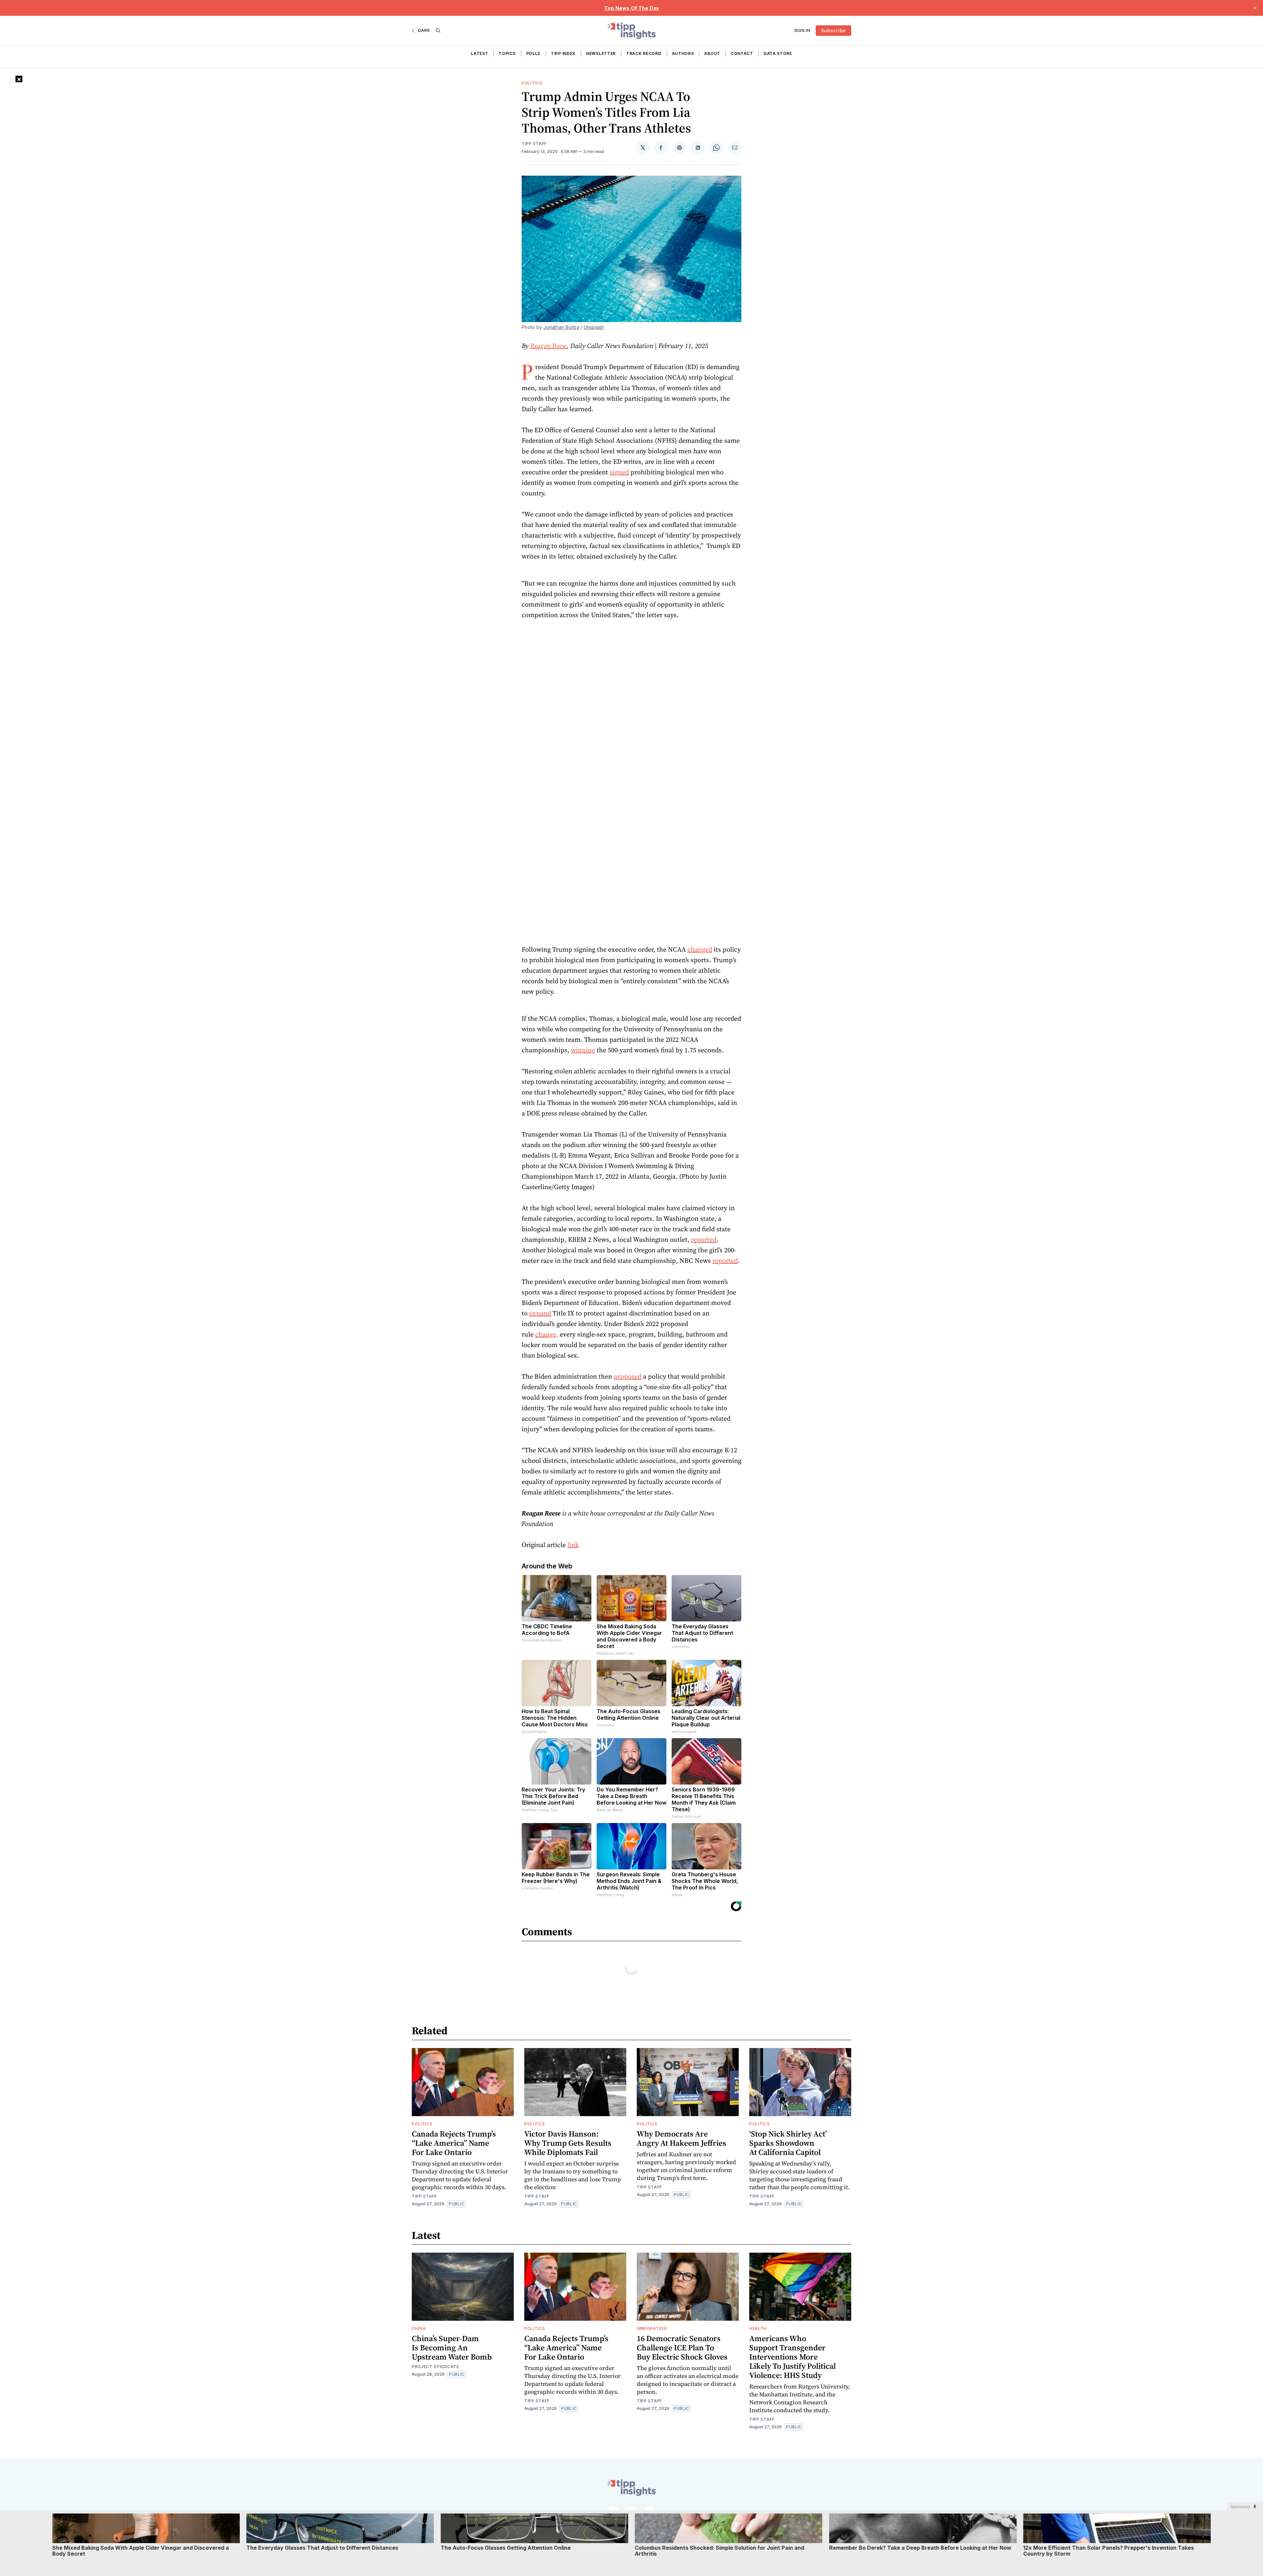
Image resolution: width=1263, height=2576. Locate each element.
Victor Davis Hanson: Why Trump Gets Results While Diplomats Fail (568, 2143)
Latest (480, 53)
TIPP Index (563, 53)
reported (704, 1239)
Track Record (644, 53)
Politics (532, 83)
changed (700, 949)
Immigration (652, 2328)
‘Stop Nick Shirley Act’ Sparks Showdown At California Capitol (788, 2143)
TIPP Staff (534, 144)
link (573, 1545)
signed (619, 472)
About (712, 53)
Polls (533, 53)
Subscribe (833, 30)
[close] (1255, 8)
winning (583, 1050)
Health (758, 2328)
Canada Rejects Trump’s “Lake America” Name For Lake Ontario (454, 2143)
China (419, 2328)
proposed (628, 1376)
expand (540, 1313)
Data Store (778, 53)
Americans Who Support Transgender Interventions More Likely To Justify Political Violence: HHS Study (792, 2357)
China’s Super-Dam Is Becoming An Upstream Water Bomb (452, 2348)
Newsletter (601, 53)
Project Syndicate (435, 2367)
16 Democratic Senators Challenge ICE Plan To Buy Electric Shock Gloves (682, 2348)
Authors (683, 53)
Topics (507, 53)
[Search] (438, 31)
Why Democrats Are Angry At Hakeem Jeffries (681, 2138)
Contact (742, 53)
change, (547, 1334)
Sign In (802, 30)
